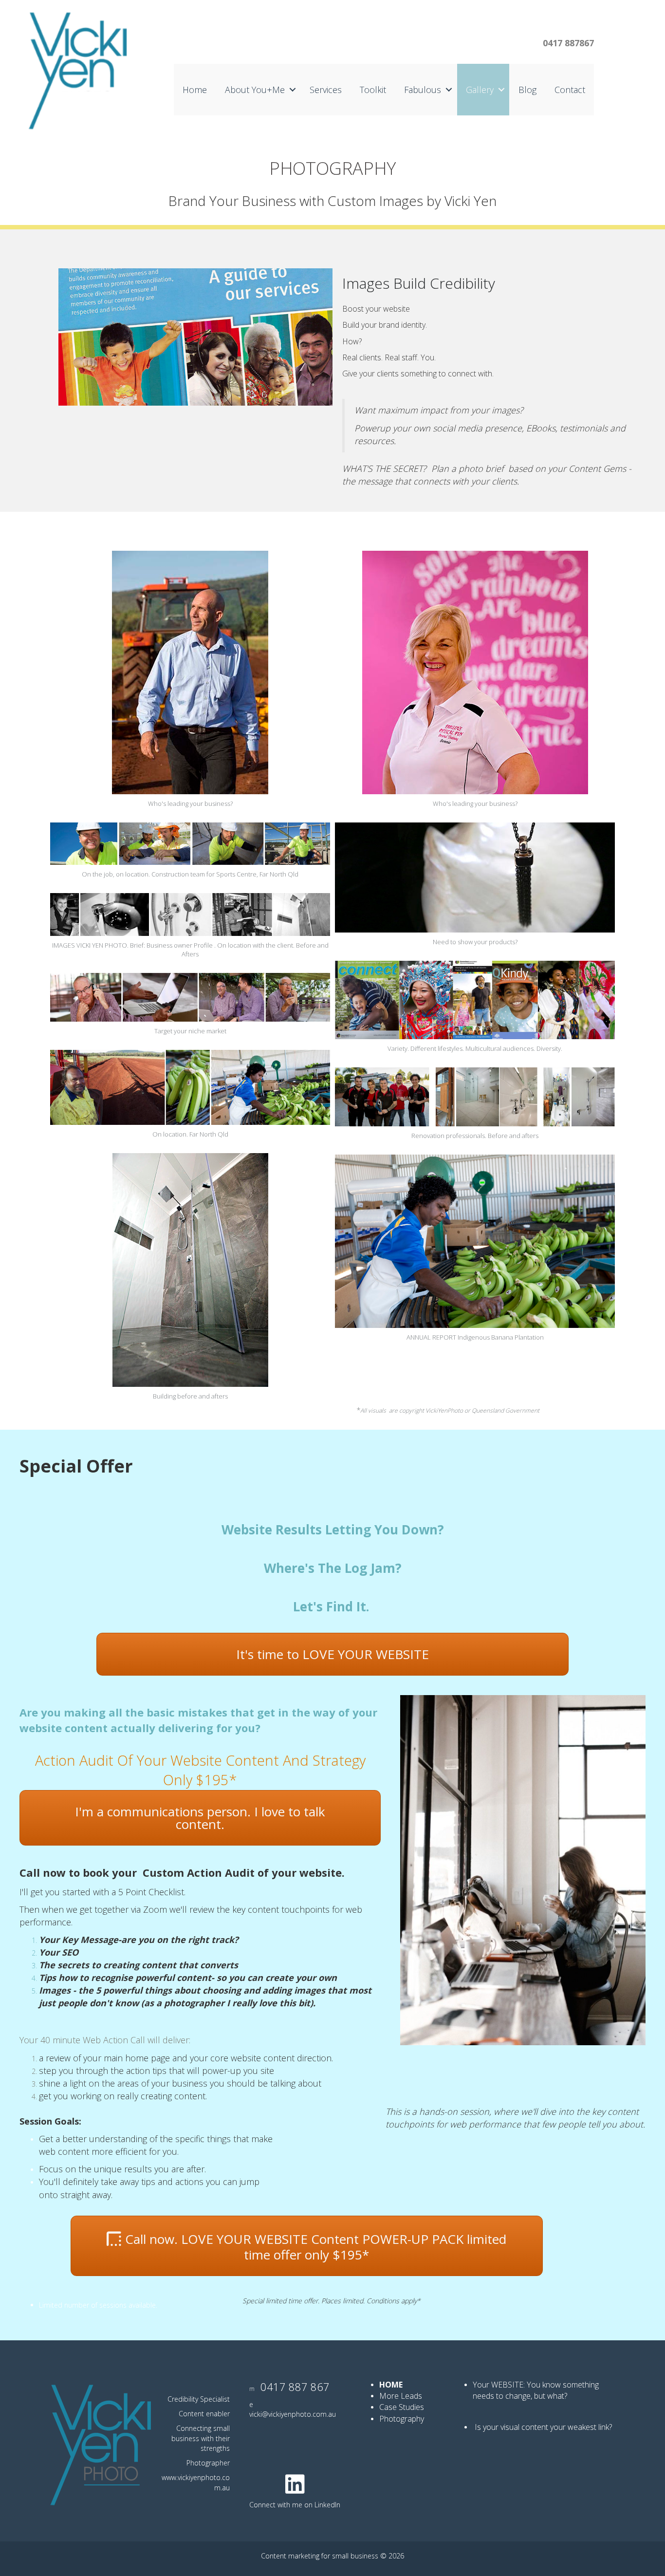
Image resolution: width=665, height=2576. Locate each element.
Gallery (480, 90)
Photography (403, 2419)
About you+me (255, 90)
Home (195, 90)
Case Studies (402, 2407)
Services (326, 90)
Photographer (208, 2463)
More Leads (401, 2396)
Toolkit (373, 90)
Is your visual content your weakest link (542, 2427)
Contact (570, 90)
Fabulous (423, 90)
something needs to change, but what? (536, 2390)
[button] (293, 90)
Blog (527, 90)
